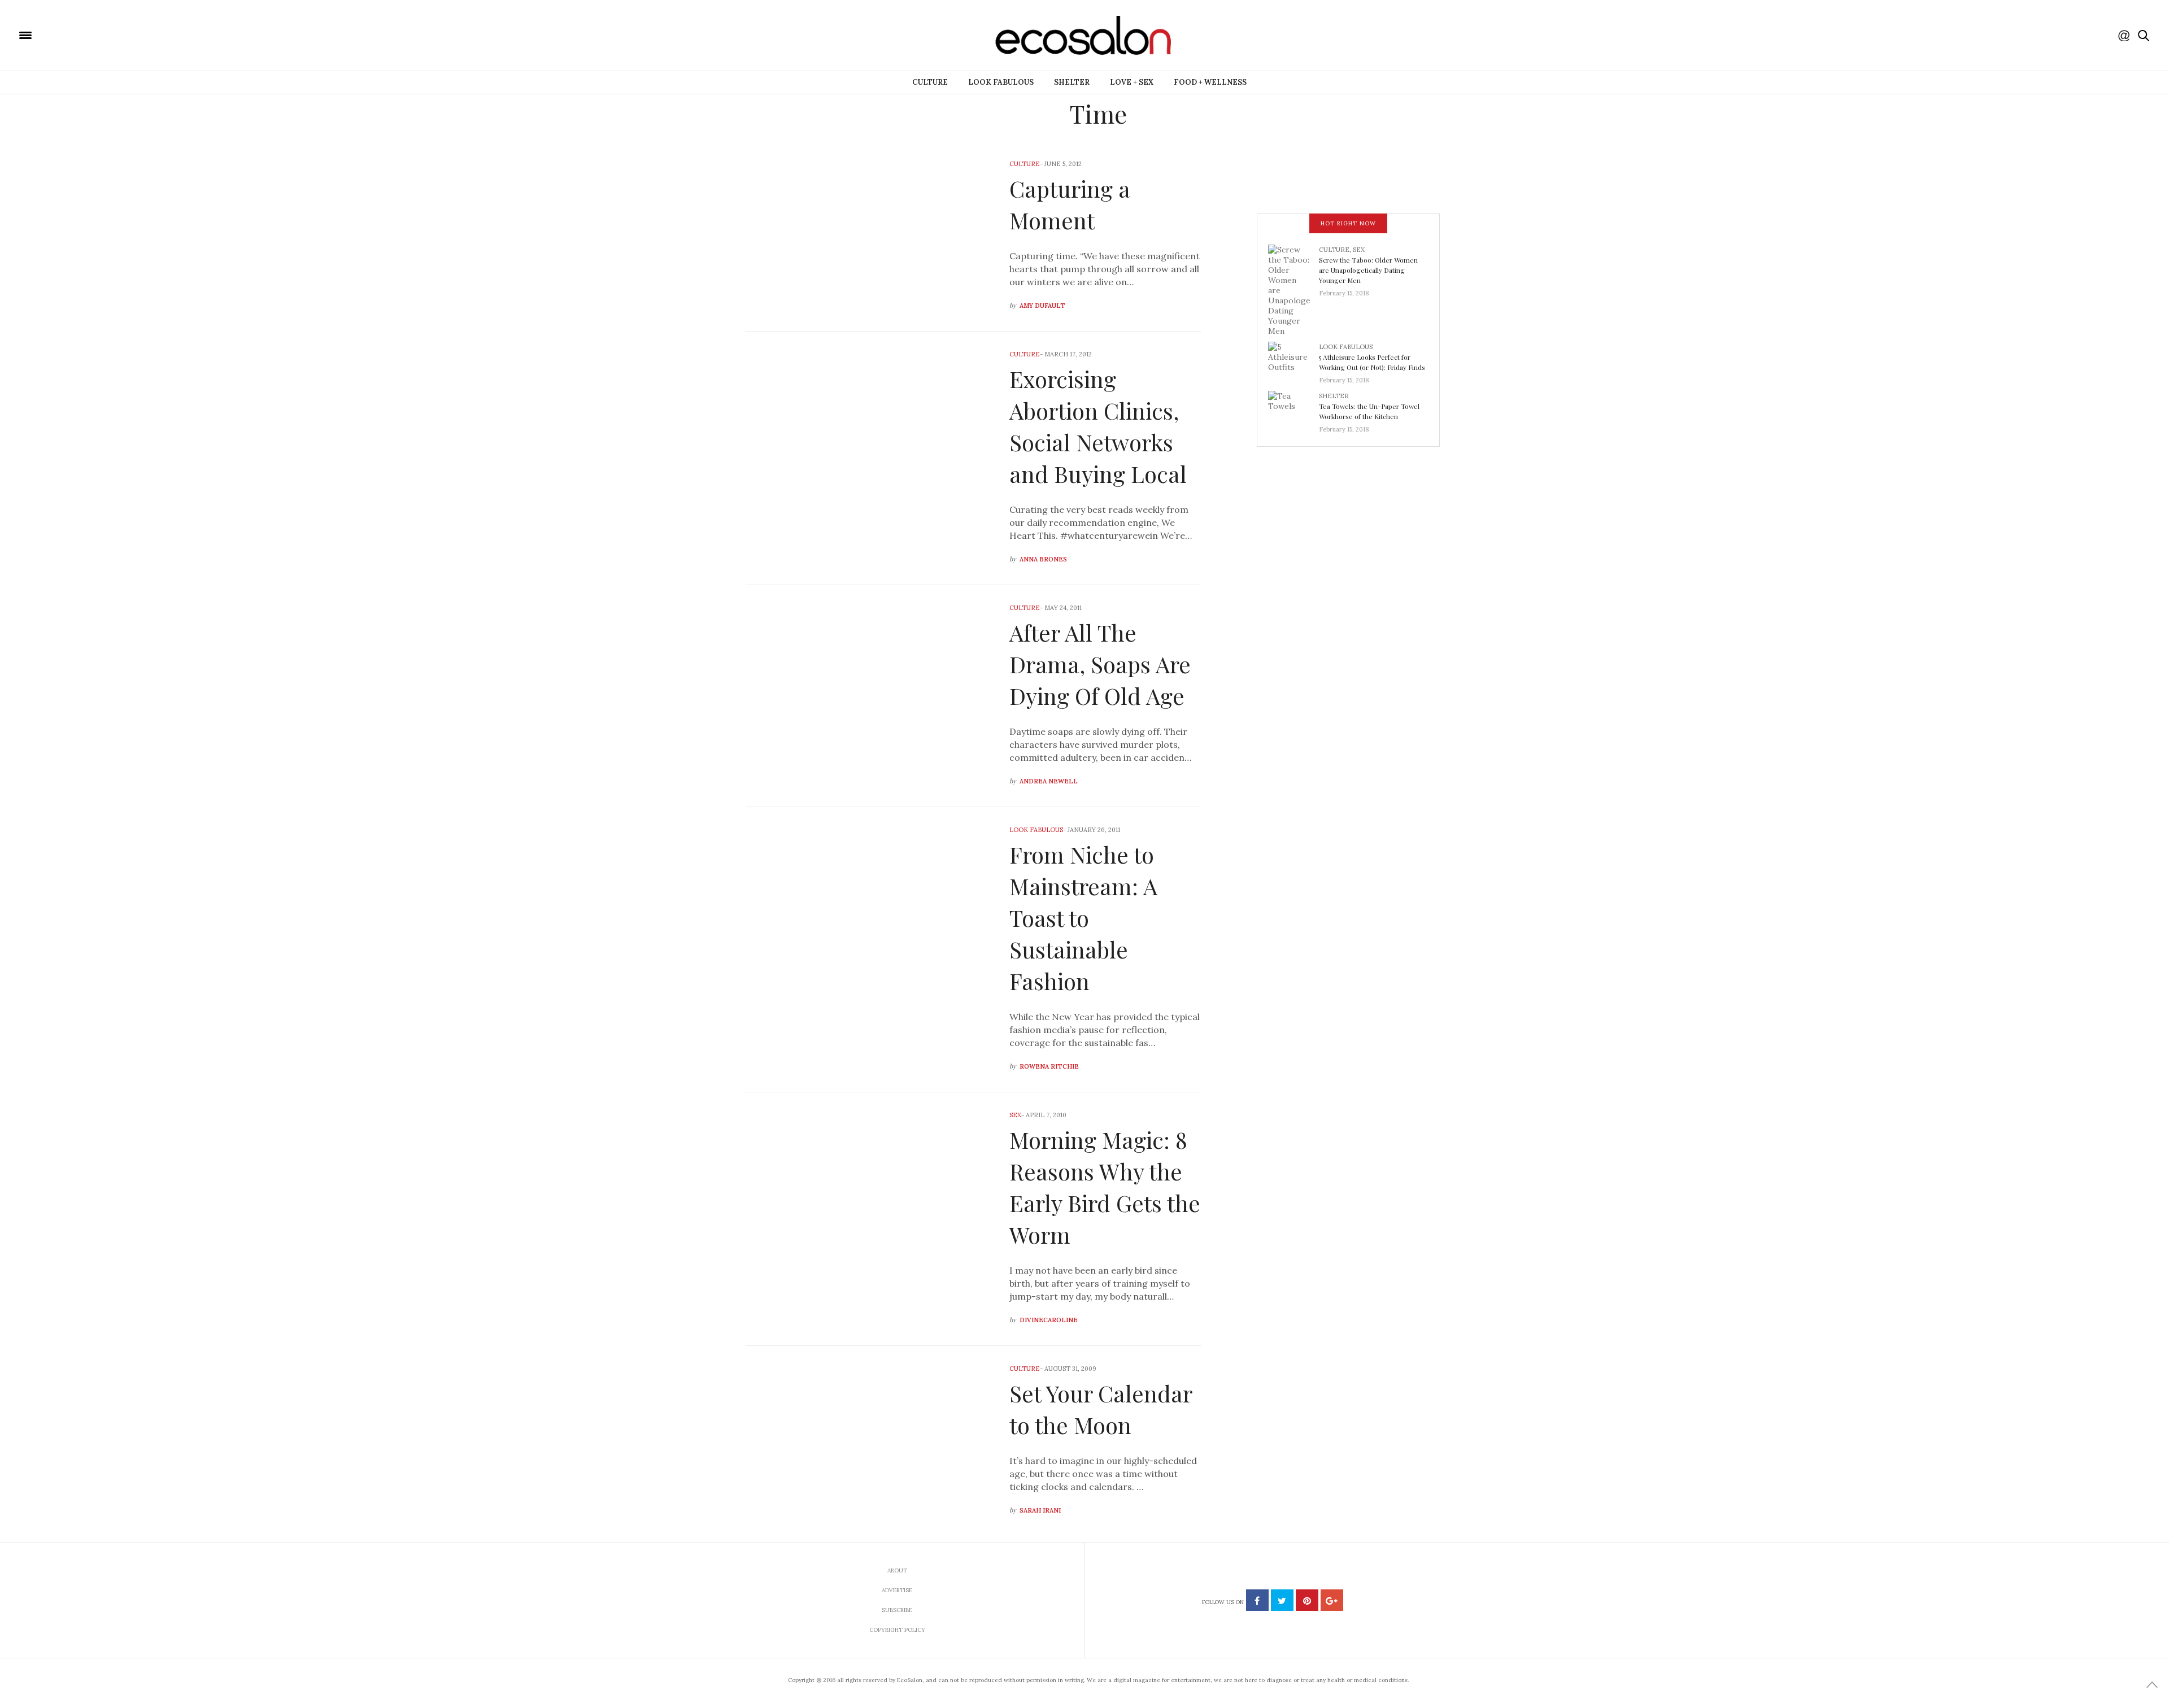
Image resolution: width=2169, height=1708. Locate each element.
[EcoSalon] (93, 34)
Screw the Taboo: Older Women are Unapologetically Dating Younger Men (1368, 270)
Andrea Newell (1049, 781)
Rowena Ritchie (1049, 1066)
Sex (1015, 1115)
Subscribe (897, 1610)
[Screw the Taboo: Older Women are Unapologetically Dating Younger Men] (1293, 289)
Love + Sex (1132, 82)
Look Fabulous (1001, 82)
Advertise (897, 1590)
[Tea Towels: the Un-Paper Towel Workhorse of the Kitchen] (1293, 409)
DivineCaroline (1049, 1320)
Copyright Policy (897, 1630)
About (897, 1570)
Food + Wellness (1210, 82)
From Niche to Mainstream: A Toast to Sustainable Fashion (1083, 918)
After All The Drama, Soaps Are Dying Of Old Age (1100, 664)
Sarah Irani (1040, 1510)
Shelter (1072, 82)
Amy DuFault (1042, 306)
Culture (930, 82)
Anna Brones (1043, 559)
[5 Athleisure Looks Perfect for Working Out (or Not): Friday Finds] (1293, 360)
